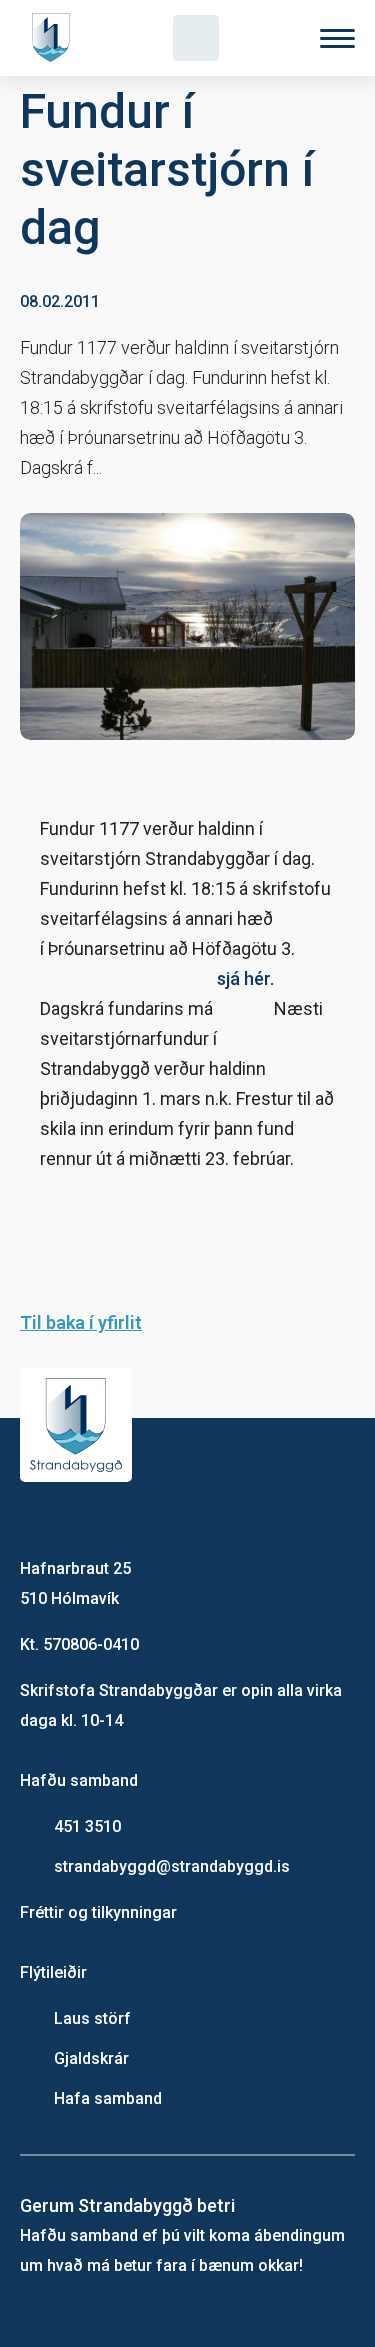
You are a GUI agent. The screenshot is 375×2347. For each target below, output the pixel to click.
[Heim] (55, 38)
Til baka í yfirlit (81, 1322)
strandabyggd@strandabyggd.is (172, 1866)
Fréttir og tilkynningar (98, 1912)
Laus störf (92, 2018)
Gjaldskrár (91, 2058)
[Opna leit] (196, 38)
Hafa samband (108, 2098)
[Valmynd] (337, 38)
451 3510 (87, 1826)
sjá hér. (245, 978)
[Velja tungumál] (267, 38)
